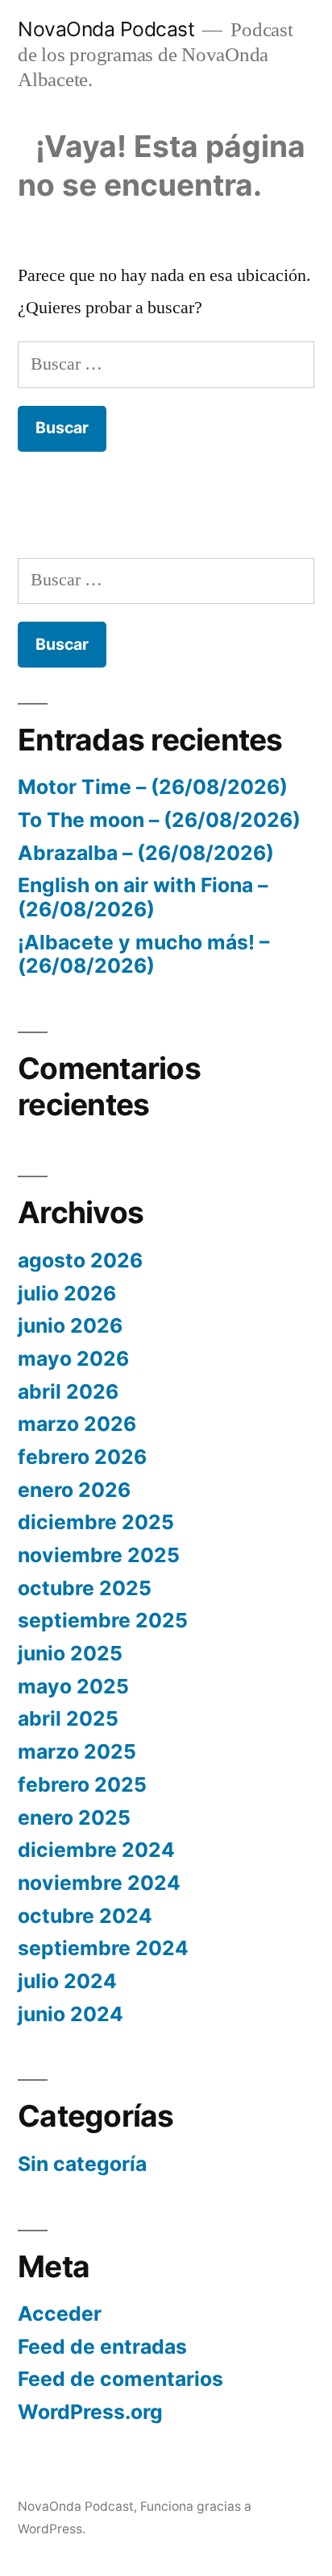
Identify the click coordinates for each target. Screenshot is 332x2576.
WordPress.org (90, 2412)
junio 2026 (70, 1325)
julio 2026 (67, 1293)
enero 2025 (74, 1817)
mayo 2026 (73, 1358)
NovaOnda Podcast (106, 29)
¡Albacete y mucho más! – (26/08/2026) (143, 954)
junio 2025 (70, 1653)
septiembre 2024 (103, 1948)
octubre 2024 (85, 1916)
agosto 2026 (80, 1260)
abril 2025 (68, 1718)
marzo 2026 (77, 1424)
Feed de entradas (102, 2347)
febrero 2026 (82, 1457)
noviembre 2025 (99, 1555)
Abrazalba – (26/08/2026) (146, 853)
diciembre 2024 (96, 1850)
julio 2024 (67, 1981)
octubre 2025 (85, 1588)
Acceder (60, 2313)
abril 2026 (68, 1391)
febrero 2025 (82, 1784)
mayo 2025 (73, 1686)
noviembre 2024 (99, 1883)
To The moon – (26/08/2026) (159, 820)
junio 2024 (71, 2014)
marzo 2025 (77, 1751)
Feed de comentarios (120, 2379)
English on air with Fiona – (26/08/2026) (143, 897)
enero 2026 (74, 1490)
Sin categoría (82, 2164)
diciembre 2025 (96, 1522)
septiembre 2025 (103, 1620)
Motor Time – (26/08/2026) (153, 787)
